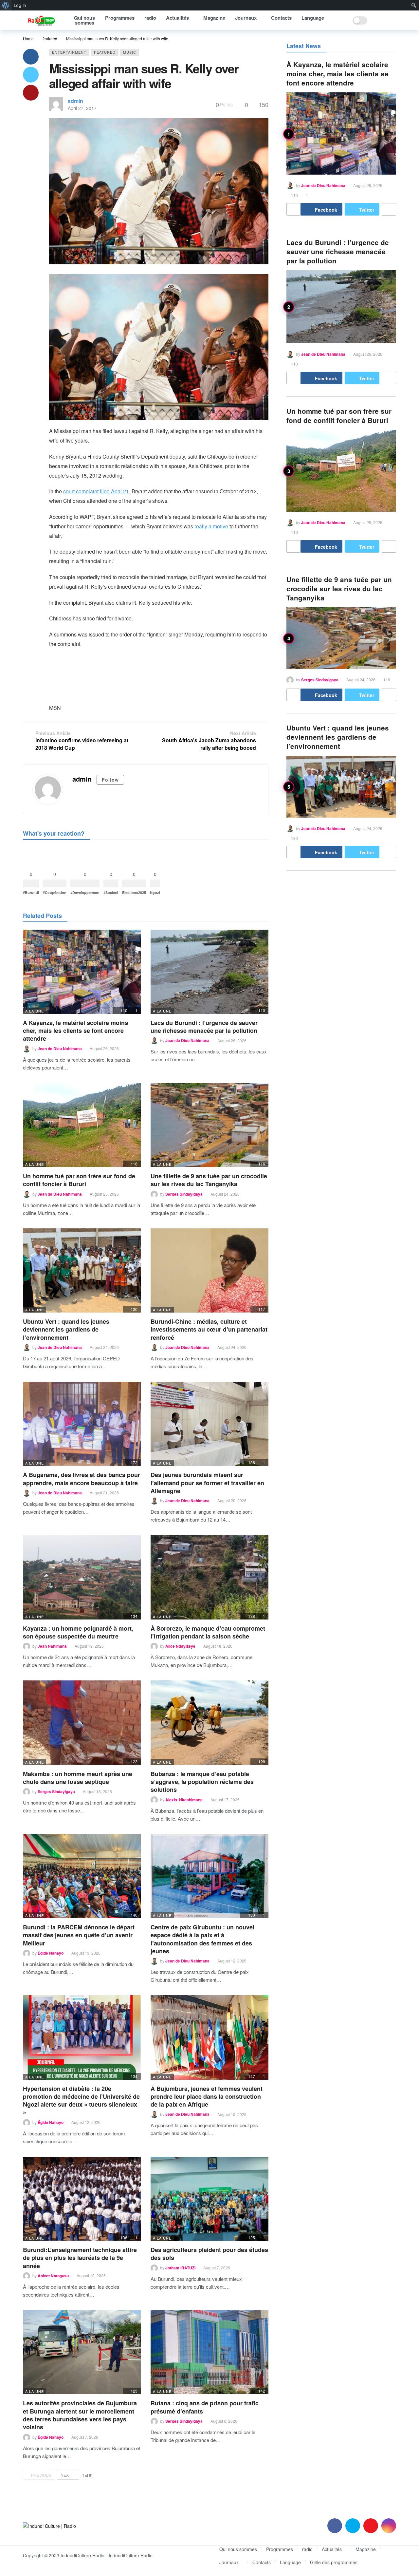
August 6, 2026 (224, 2421)
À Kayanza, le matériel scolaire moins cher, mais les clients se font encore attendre (75, 1031)
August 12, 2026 (232, 1961)
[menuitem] (6, 5)
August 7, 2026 (217, 2268)
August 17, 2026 (225, 1799)
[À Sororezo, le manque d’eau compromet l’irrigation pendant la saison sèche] (209, 1577)
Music (130, 52)
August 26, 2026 (104, 1048)
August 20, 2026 (232, 1500)
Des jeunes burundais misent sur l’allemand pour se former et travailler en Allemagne (207, 1483)
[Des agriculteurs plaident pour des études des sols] (209, 2199)
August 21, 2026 (104, 1493)
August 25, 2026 (104, 1194)
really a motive (211, 526)
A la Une (35, 1011)
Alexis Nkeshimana (184, 1800)
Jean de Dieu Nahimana (60, 1049)
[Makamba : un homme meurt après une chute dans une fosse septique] (82, 1723)
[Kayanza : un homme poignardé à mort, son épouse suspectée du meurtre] (82, 1577)
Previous (41, 2475)
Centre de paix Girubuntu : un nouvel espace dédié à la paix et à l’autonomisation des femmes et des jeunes (202, 1939)
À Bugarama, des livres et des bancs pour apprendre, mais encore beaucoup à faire (82, 1479)
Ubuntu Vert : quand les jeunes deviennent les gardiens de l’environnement (66, 1329)
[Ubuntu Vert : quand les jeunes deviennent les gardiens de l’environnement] (82, 1270)
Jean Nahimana (52, 1646)
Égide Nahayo (51, 1953)
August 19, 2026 (89, 1646)
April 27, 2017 (82, 108)
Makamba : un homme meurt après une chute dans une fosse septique (78, 1778)
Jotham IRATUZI (180, 2268)
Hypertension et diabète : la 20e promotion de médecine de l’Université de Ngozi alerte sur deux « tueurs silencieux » (81, 2101)
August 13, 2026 (86, 1953)
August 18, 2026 (218, 1646)
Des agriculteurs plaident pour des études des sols (209, 2254)
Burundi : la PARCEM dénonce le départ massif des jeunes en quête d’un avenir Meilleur (79, 1935)
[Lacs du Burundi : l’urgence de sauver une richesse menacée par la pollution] (209, 972)
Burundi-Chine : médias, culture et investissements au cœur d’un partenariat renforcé (209, 1329)
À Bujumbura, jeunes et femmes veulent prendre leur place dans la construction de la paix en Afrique (207, 2097)
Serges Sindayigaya (184, 1194)
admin (75, 101)
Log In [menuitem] (20, 5)
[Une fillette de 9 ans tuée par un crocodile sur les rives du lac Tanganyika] (209, 1125)
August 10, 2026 (232, 2114)
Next (66, 2475)
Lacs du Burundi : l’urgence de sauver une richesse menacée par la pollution (204, 1027)
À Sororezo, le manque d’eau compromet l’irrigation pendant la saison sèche (208, 1632)
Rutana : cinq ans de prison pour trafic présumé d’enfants (205, 2407)
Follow (110, 780)
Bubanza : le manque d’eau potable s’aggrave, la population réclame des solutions (202, 1782)
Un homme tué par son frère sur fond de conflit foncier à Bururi (79, 1180)
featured (105, 52)
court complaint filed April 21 (96, 491)
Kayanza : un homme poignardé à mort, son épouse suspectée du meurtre (78, 1632)
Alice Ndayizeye (180, 1646)
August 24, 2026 (225, 1194)
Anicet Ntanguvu (53, 2276)
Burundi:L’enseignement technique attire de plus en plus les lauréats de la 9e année (80, 2258)
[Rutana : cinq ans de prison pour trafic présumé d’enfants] (209, 2352)
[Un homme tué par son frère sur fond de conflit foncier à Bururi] (82, 1125)
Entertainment (69, 52)
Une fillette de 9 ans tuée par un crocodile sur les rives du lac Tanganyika (209, 1180)
